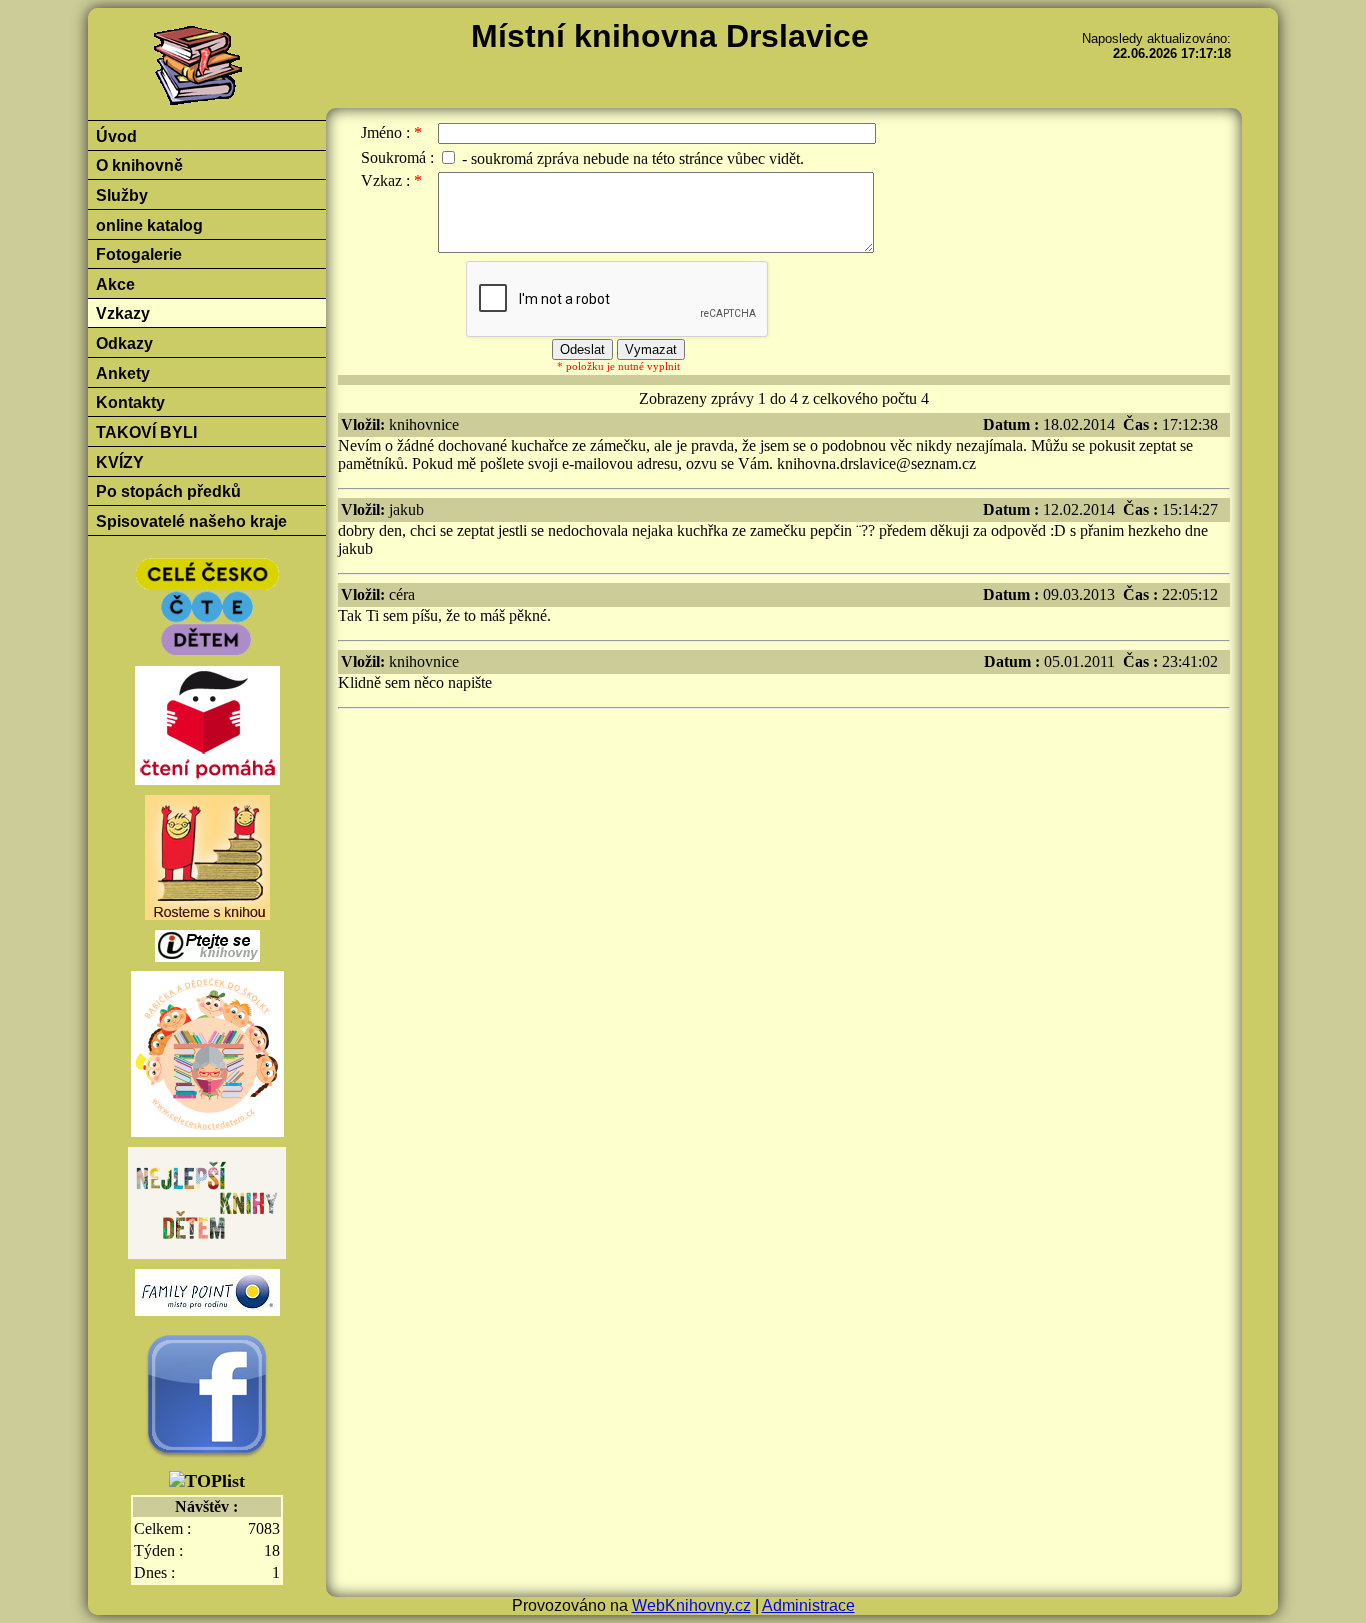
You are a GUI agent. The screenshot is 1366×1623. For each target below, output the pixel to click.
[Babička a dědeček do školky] (207, 1057)
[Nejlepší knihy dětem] (207, 1206)
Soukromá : (397, 157)
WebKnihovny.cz (691, 1605)
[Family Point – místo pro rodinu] (207, 1294)
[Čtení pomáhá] (207, 728)
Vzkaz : (385, 180)
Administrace (808, 1605)
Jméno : (385, 132)
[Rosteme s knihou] (207, 859)
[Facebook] (207, 1396)
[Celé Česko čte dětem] (207, 610)
